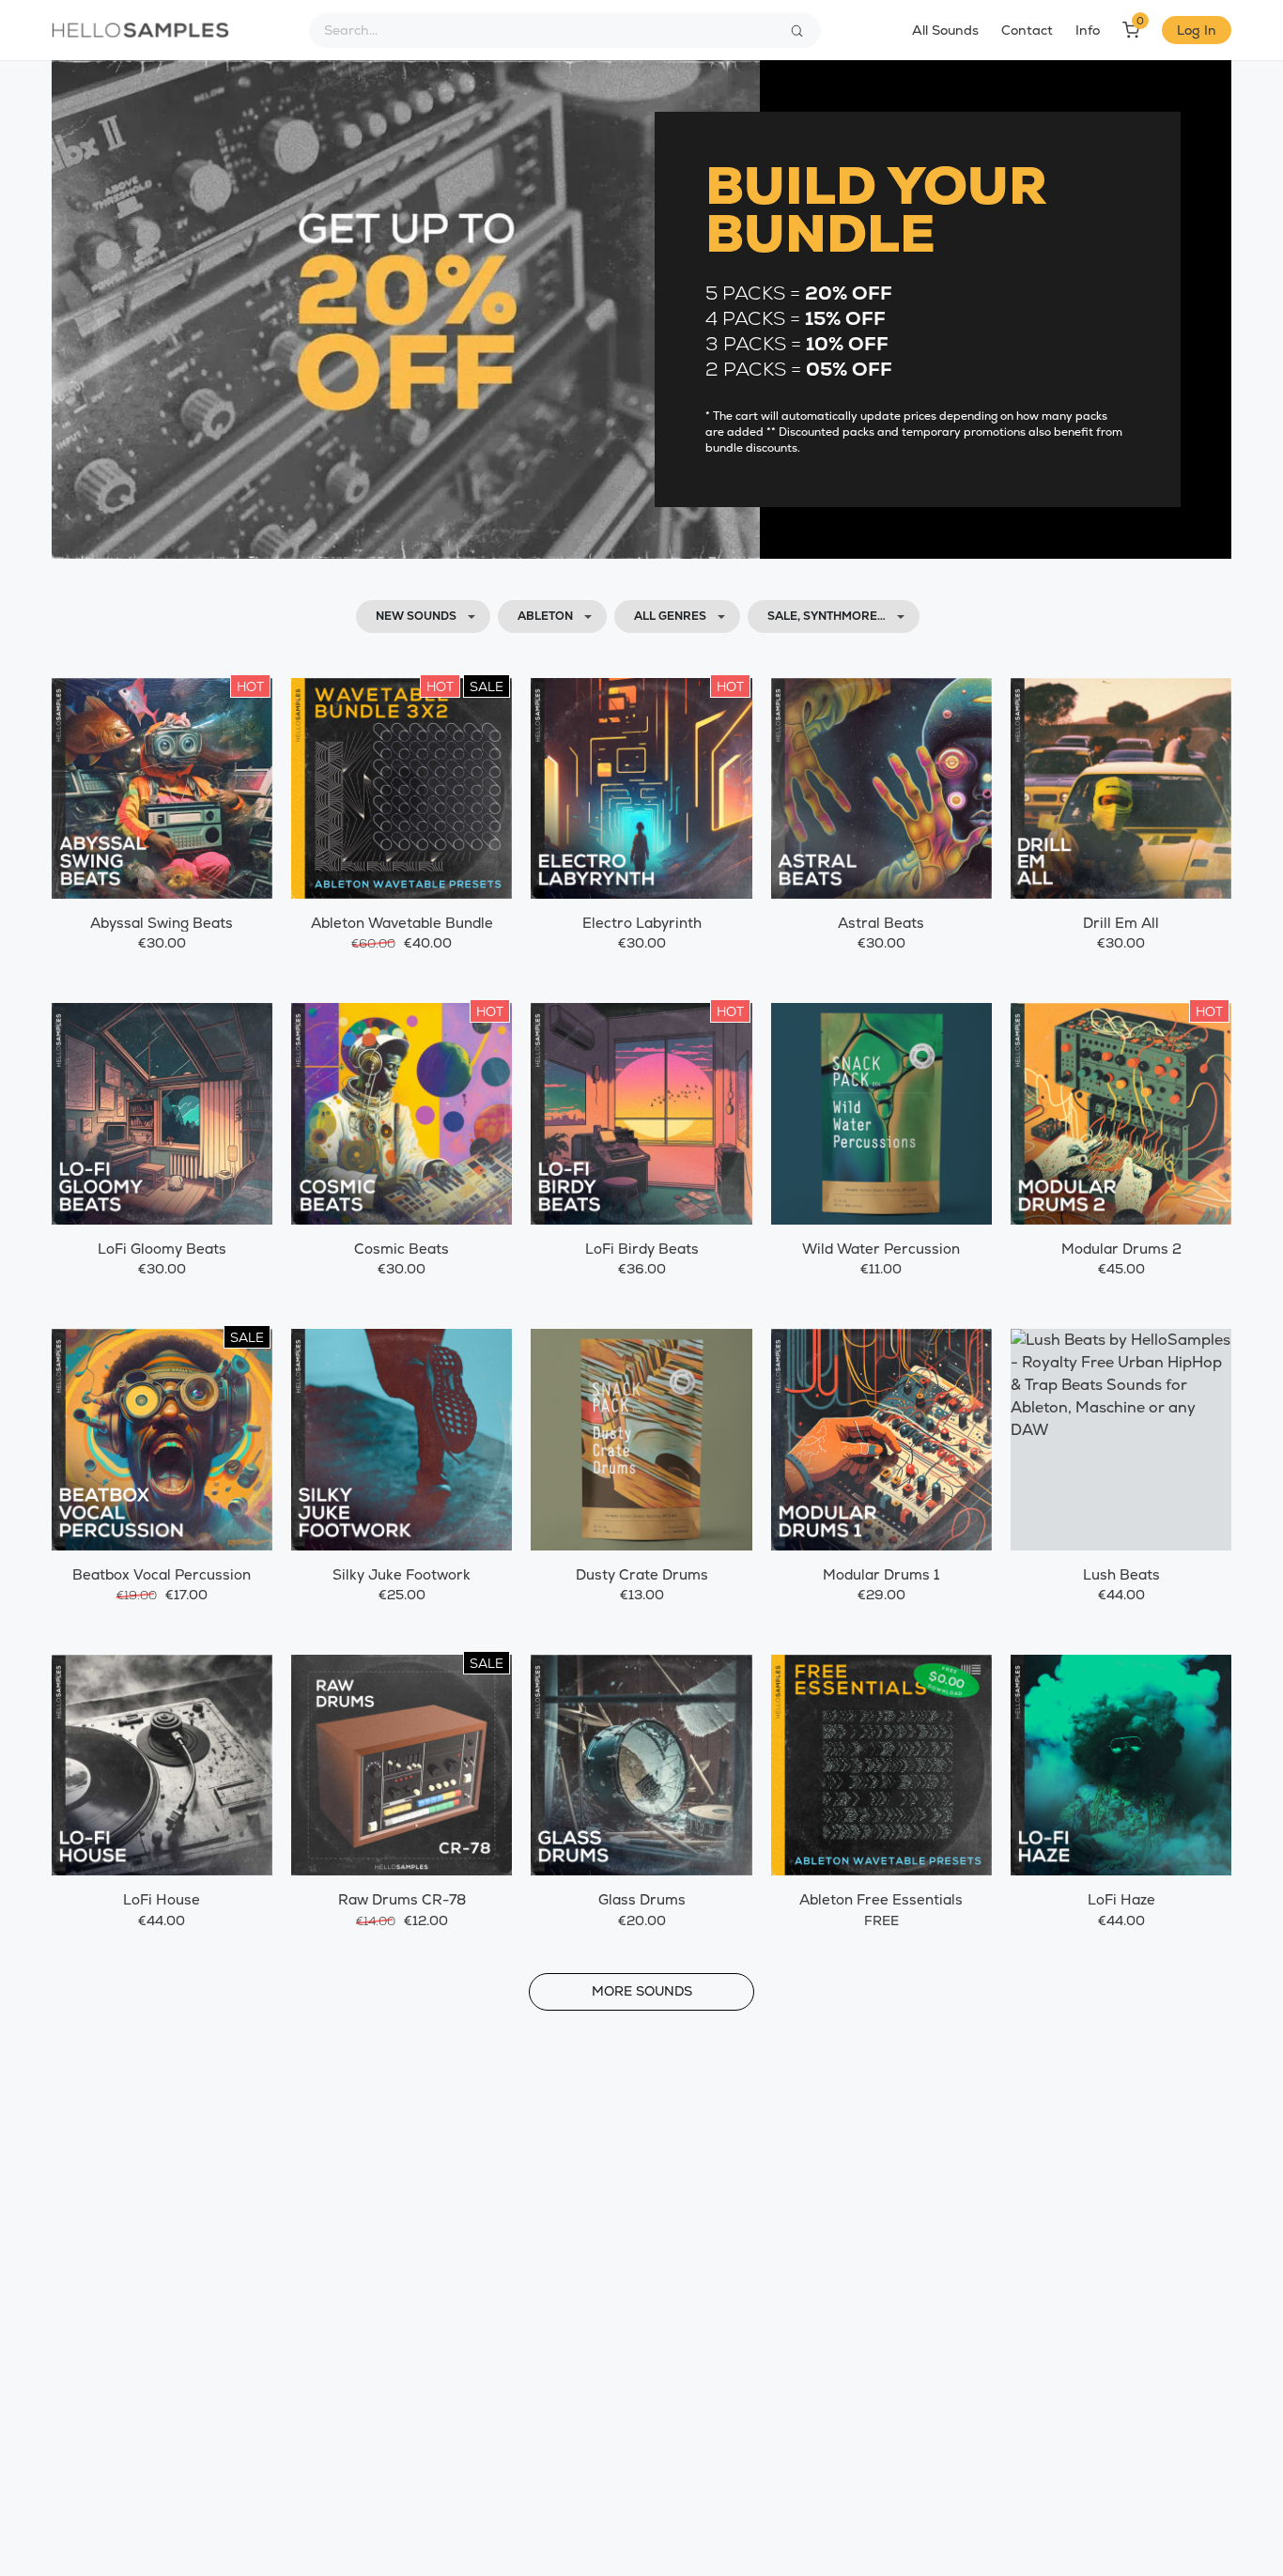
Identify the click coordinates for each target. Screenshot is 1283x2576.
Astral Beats (881, 923)
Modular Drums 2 (1121, 1249)
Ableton (545, 616)
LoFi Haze (1121, 1899)
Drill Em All (1121, 923)
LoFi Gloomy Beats (162, 1249)
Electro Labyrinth (642, 923)
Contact (1027, 30)
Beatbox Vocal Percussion (162, 1574)
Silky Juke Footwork (402, 1574)
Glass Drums (642, 1899)
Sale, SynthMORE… (827, 616)
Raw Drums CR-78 (402, 1899)
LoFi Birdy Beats (642, 1249)
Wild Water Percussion (881, 1249)
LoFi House (162, 1899)
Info (1088, 30)
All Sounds (945, 30)
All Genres (670, 616)
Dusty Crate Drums (642, 1574)
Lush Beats (1121, 1574)
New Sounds (416, 616)
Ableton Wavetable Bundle (402, 923)
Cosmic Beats (402, 1249)
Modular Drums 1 (881, 1574)
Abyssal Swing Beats (162, 923)
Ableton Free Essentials (881, 1899)
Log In (1197, 30)
